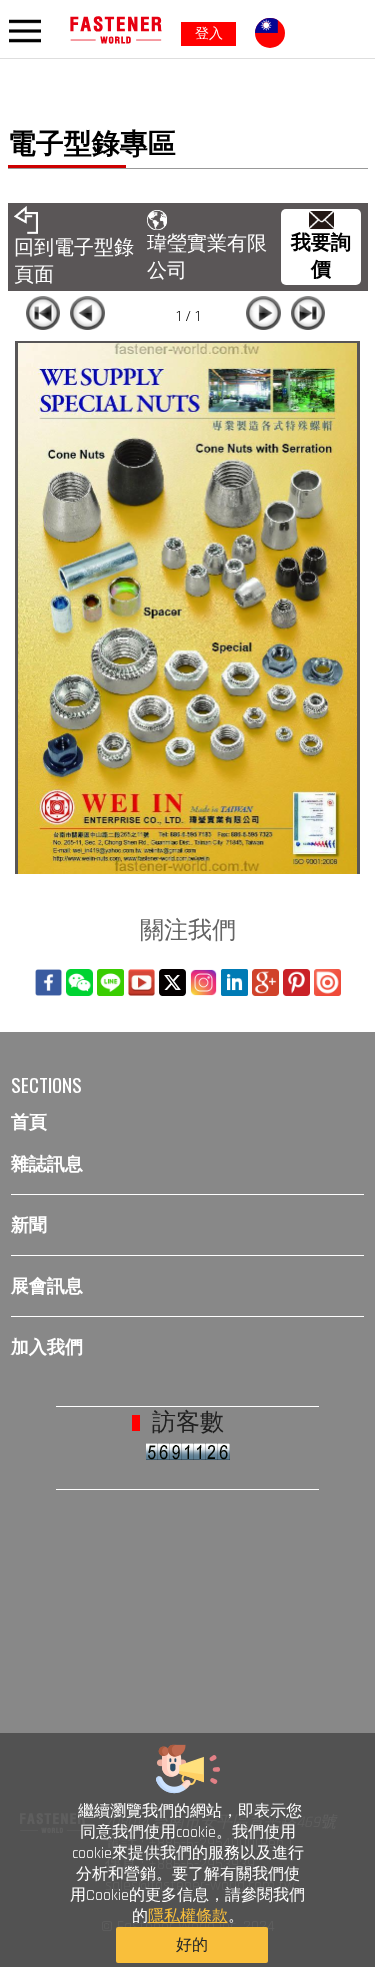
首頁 (29, 1121)
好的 (192, 1945)
